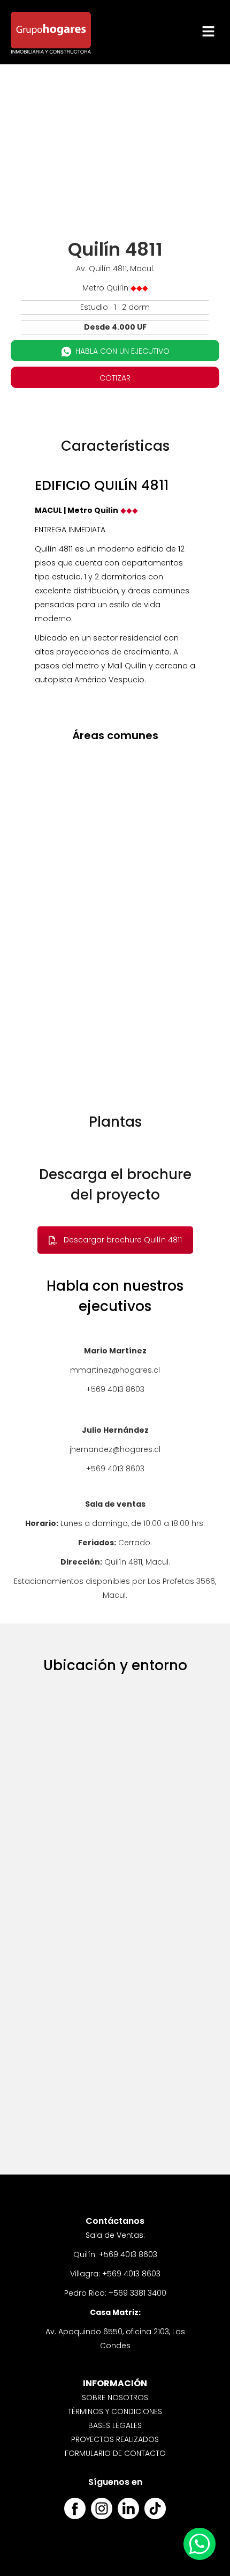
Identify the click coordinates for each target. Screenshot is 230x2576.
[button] (209, 32)
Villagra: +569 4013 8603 (115, 2274)
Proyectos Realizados (115, 2439)
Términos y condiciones (115, 2411)
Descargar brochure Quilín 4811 (123, 1240)
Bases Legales (115, 2425)
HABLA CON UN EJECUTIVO (122, 351)
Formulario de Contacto (115, 2453)
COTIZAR (115, 378)
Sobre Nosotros (115, 2398)
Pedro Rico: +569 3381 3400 (115, 2293)
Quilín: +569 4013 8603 (115, 2254)
